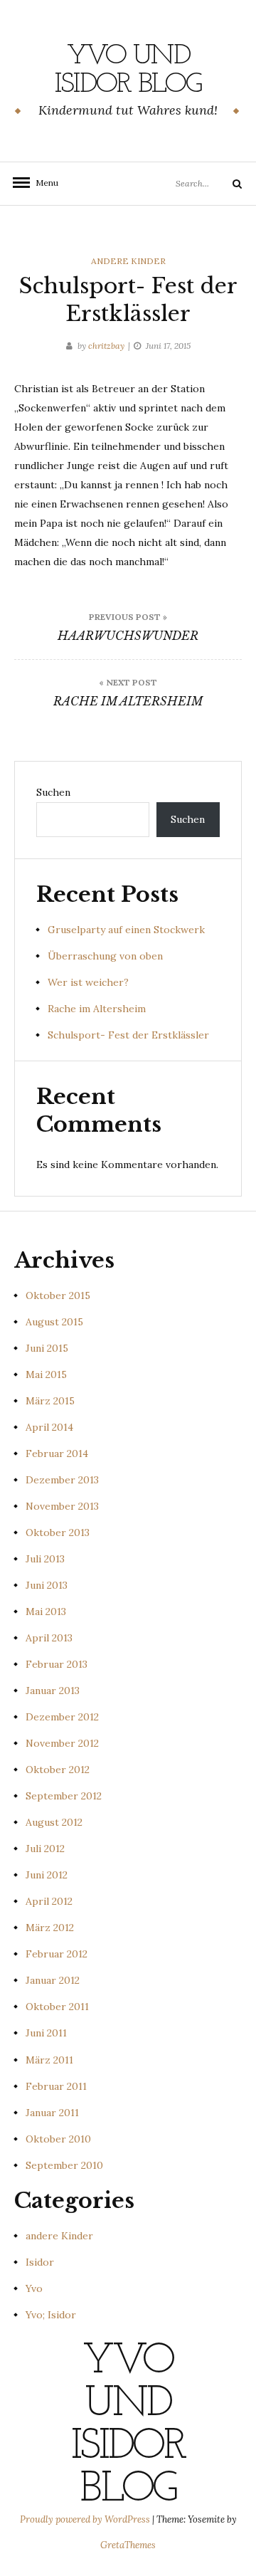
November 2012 (62, 1743)
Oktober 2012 (58, 1770)
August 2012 (54, 1822)
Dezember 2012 (62, 1717)
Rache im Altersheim (97, 1009)
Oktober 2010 (58, 2139)
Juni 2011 (46, 2033)
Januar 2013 (53, 1691)
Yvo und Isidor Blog (128, 70)
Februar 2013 (57, 1664)
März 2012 (50, 1928)
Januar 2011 (52, 2113)
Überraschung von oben (105, 956)
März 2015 (50, 1401)
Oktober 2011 (57, 2007)
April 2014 (49, 1427)
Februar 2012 (57, 1954)
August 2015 (54, 1322)
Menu (43, 183)
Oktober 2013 (58, 1533)
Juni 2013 (47, 1585)
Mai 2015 (46, 1374)
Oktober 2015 (58, 1295)
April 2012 (49, 1901)
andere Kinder (128, 261)
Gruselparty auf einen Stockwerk (126, 930)
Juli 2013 (45, 1559)
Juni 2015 (47, 1348)
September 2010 (64, 2165)
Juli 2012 (45, 1849)
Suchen (53, 792)
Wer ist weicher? (88, 982)
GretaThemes (128, 2545)
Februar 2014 (57, 1453)
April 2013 (49, 1638)
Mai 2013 (46, 1612)
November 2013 (62, 1506)
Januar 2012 (53, 1980)
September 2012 (64, 1796)
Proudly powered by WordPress (86, 2519)
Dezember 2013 (62, 1480)
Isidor (40, 2262)
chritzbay (106, 346)
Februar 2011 (56, 2086)
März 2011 (49, 2060)
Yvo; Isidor (51, 2315)
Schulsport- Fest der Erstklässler (128, 1035)
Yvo (34, 2288)
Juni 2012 (47, 1875)
